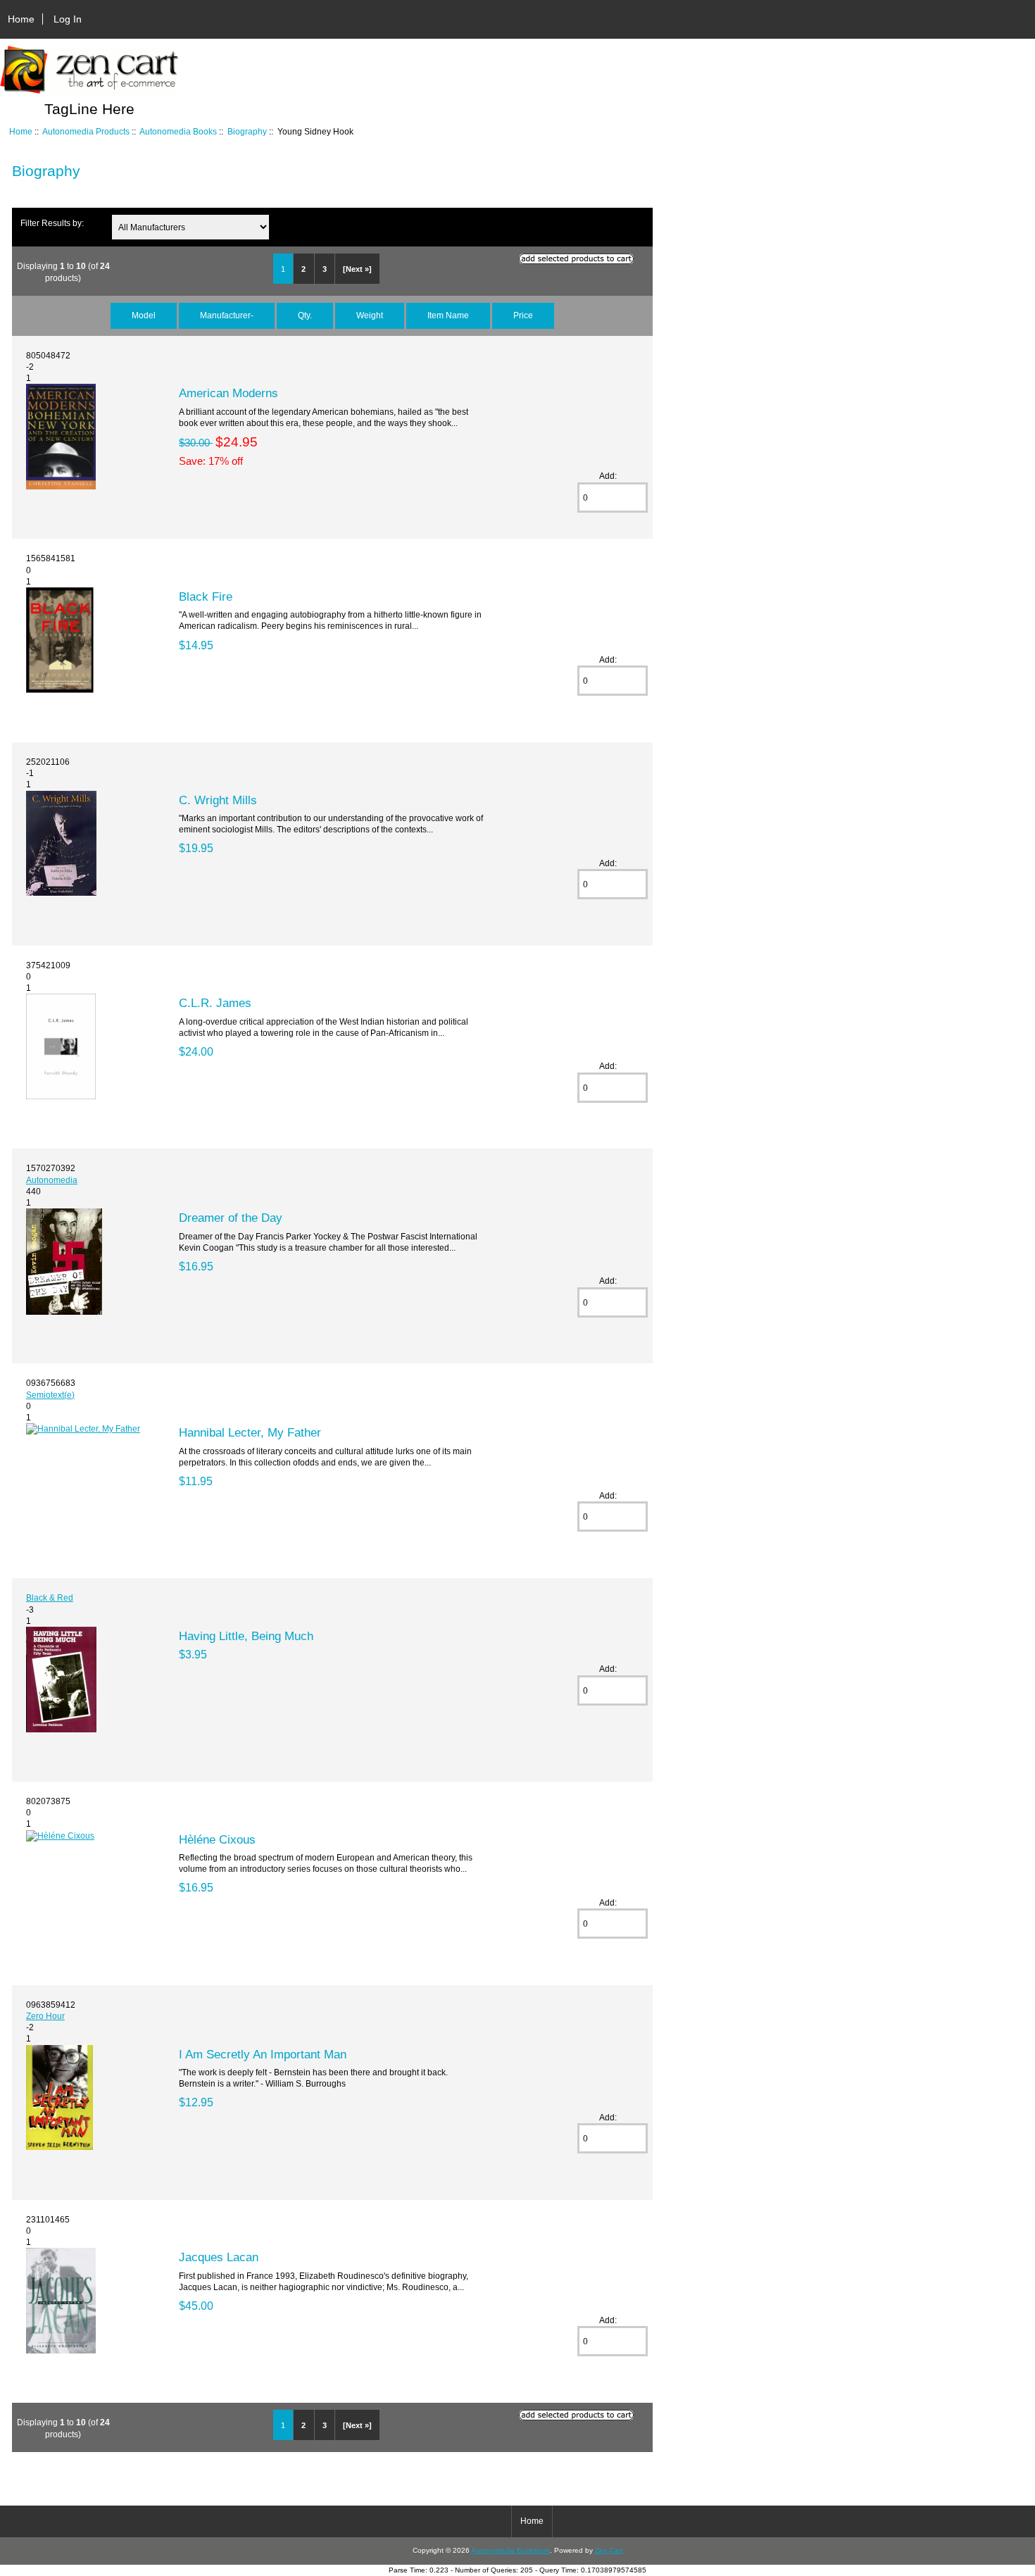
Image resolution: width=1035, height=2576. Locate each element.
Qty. (305, 315)
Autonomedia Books (178, 131)
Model (144, 315)
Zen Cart (609, 2550)
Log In (68, 19)
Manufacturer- (227, 315)
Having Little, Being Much (246, 1636)
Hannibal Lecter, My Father (250, 1432)
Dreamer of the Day (231, 1218)
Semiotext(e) (50, 1395)
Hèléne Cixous (217, 1839)
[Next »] (357, 269)
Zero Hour (45, 2016)
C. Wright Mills (218, 800)
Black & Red (50, 1598)
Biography (247, 131)
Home (21, 19)
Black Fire (206, 596)
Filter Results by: (52, 223)
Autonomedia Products (86, 131)
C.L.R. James (215, 1003)
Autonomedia (52, 1180)
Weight (370, 315)
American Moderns (228, 393)
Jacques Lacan (219, 2257)
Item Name (448, 315)
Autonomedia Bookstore (510, 2550)
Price (523, 315)
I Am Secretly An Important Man (263, 2054)
